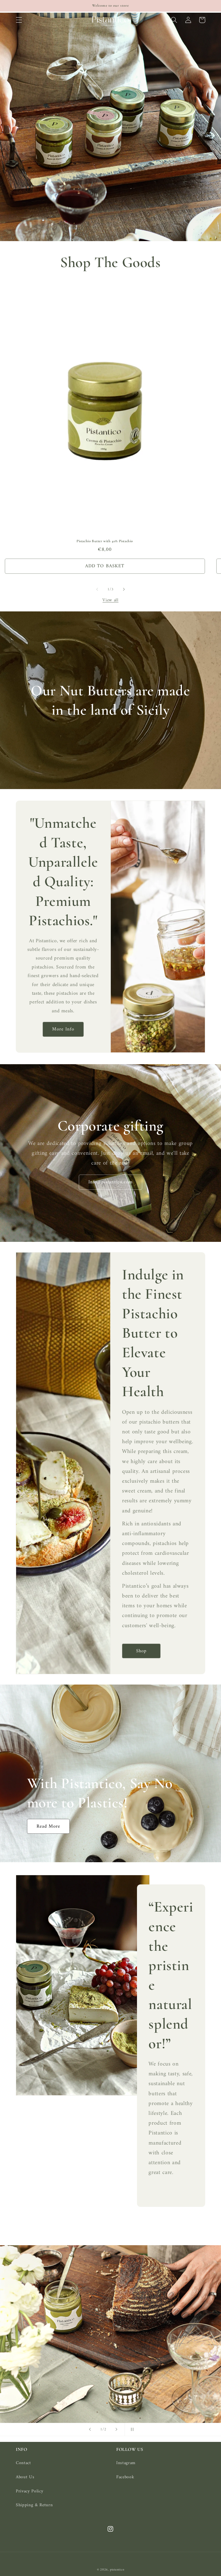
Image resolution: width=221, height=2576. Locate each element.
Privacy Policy (29, 2491)
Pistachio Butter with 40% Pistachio (105, 541)
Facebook (125, 2477)
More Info (63, 1029)
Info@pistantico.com (110, 1182)
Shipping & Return (34, 2505)
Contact (23, 2463)
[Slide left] (97, 589)
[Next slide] (117, 2429)
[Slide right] (124, 589)
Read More (48, 1826)
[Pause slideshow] (131, 2429)
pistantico (117, 2570)
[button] (19, 20)
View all (110, 600)
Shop (141, 1651)
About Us (25, 2477)
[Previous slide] (90, 2429)
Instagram (126, 2463)
